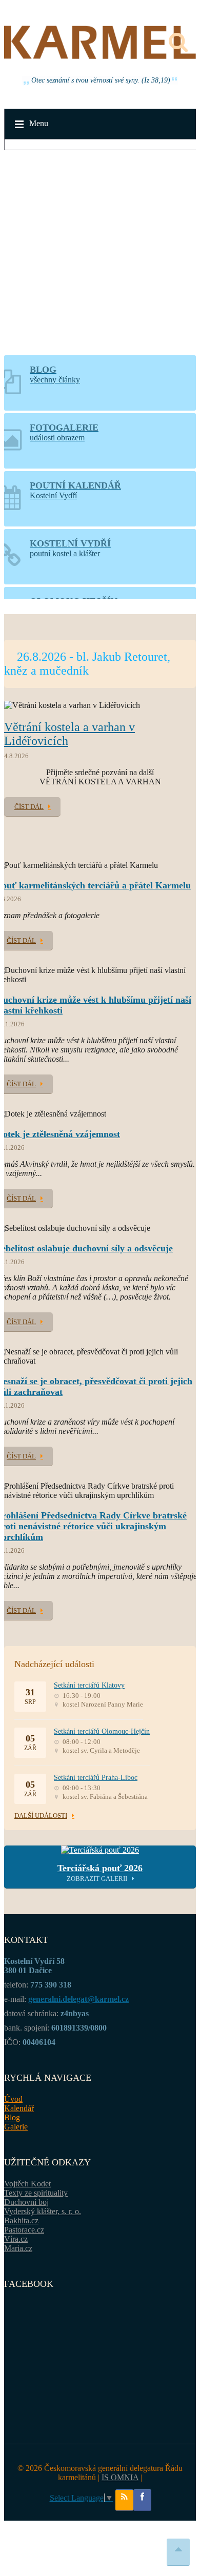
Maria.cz (18, 2248)
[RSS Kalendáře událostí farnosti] (124, 2500)
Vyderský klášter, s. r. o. (43, 2211)
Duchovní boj (26, 2202)
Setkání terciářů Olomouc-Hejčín (102, 1731)
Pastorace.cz (24, 2230)
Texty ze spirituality (36, 2193)
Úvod (13, 2099)
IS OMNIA (120, 2477)
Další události (41, 1816)
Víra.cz (16, 2239)
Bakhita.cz (21, 2220)
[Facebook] (142, 2500)
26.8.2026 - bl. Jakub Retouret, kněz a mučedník (87, 664)
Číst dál (29, 807)
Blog (12, 2117)
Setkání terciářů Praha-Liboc (96, 1778)
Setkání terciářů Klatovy (89, 1685)
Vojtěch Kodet (27, 2184)
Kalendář (19, 2108)
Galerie (16, 2127)
